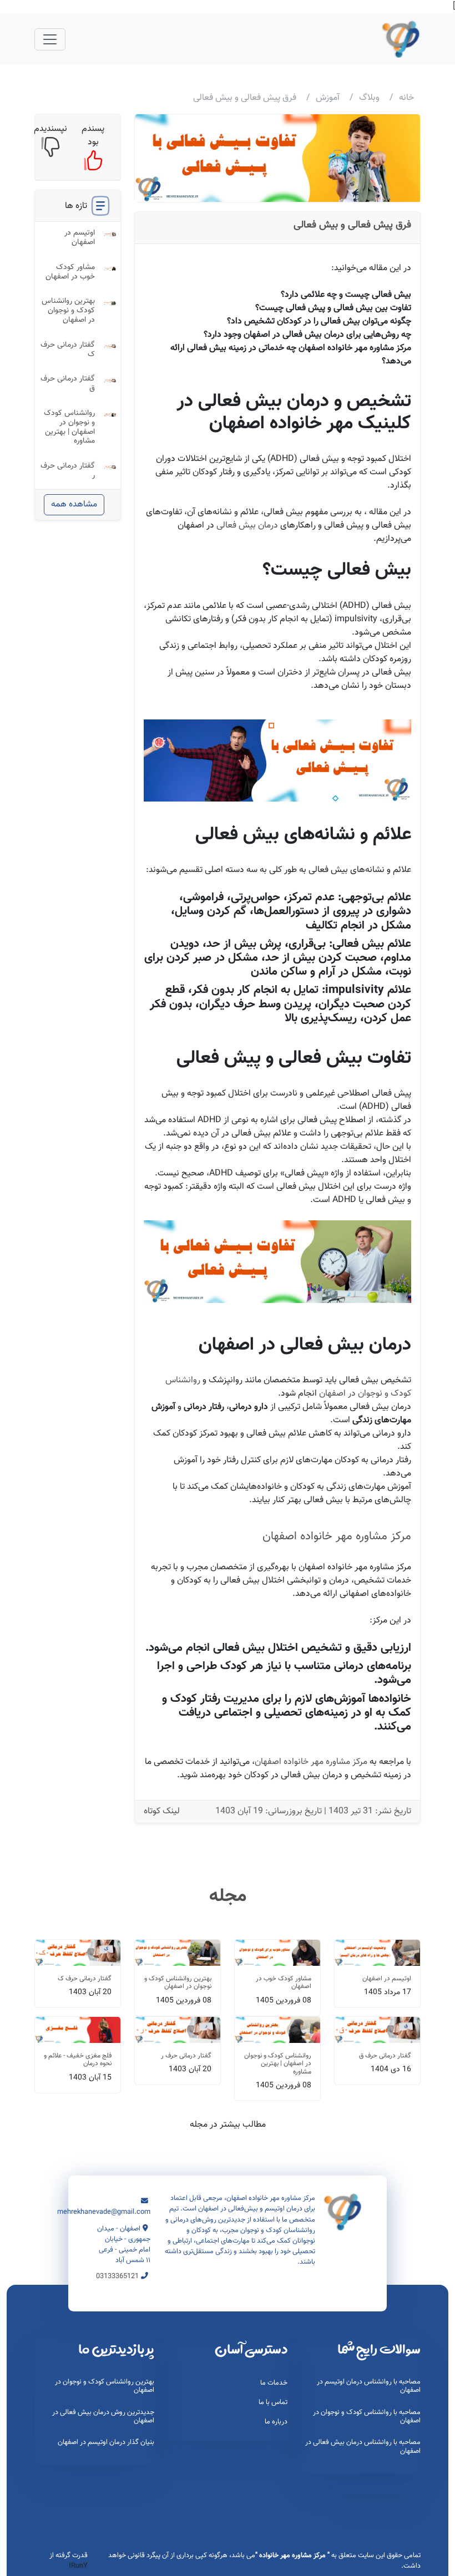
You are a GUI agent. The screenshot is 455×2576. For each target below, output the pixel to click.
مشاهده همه (74, 504)
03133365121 (117, 2276)
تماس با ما (273, 2402)
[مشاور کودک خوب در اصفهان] (277, 1953)
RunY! (78, 2566)
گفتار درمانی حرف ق (68, 384)
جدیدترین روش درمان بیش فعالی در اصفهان (103, 2417)
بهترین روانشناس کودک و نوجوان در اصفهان (68, 311)
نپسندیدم (50, 129)
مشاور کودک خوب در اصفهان (70, 272)
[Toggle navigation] (50, 39)
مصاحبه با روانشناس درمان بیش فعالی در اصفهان (363, 2446)
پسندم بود (93, 136)
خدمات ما (274, 2383)
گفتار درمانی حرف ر (68, 471)
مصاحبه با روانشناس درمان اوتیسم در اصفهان (369, 2386)
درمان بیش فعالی (247, 526)
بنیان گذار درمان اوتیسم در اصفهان (106, 2442)
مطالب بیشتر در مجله (228, 2125)
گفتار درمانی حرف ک (68, 350)
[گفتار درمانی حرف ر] (178, 2030)
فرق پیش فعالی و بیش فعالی (352, 225)
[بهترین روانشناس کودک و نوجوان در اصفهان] (178, 1953)
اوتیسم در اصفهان (80, 238)
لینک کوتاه (162, 1812)
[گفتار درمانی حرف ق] (377, 2030)
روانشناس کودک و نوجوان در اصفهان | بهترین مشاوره (69, 427)
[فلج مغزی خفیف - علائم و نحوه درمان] (78, 2030)
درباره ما (276, 2422)
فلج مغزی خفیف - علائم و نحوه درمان (78, 2060)
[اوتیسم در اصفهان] (377, 1953)
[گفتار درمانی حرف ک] (78, 1953)
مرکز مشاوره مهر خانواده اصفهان (337, 1536)
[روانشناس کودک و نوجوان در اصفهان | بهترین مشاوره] (277, 2030)
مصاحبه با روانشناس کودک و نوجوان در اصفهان (367, 2417)
